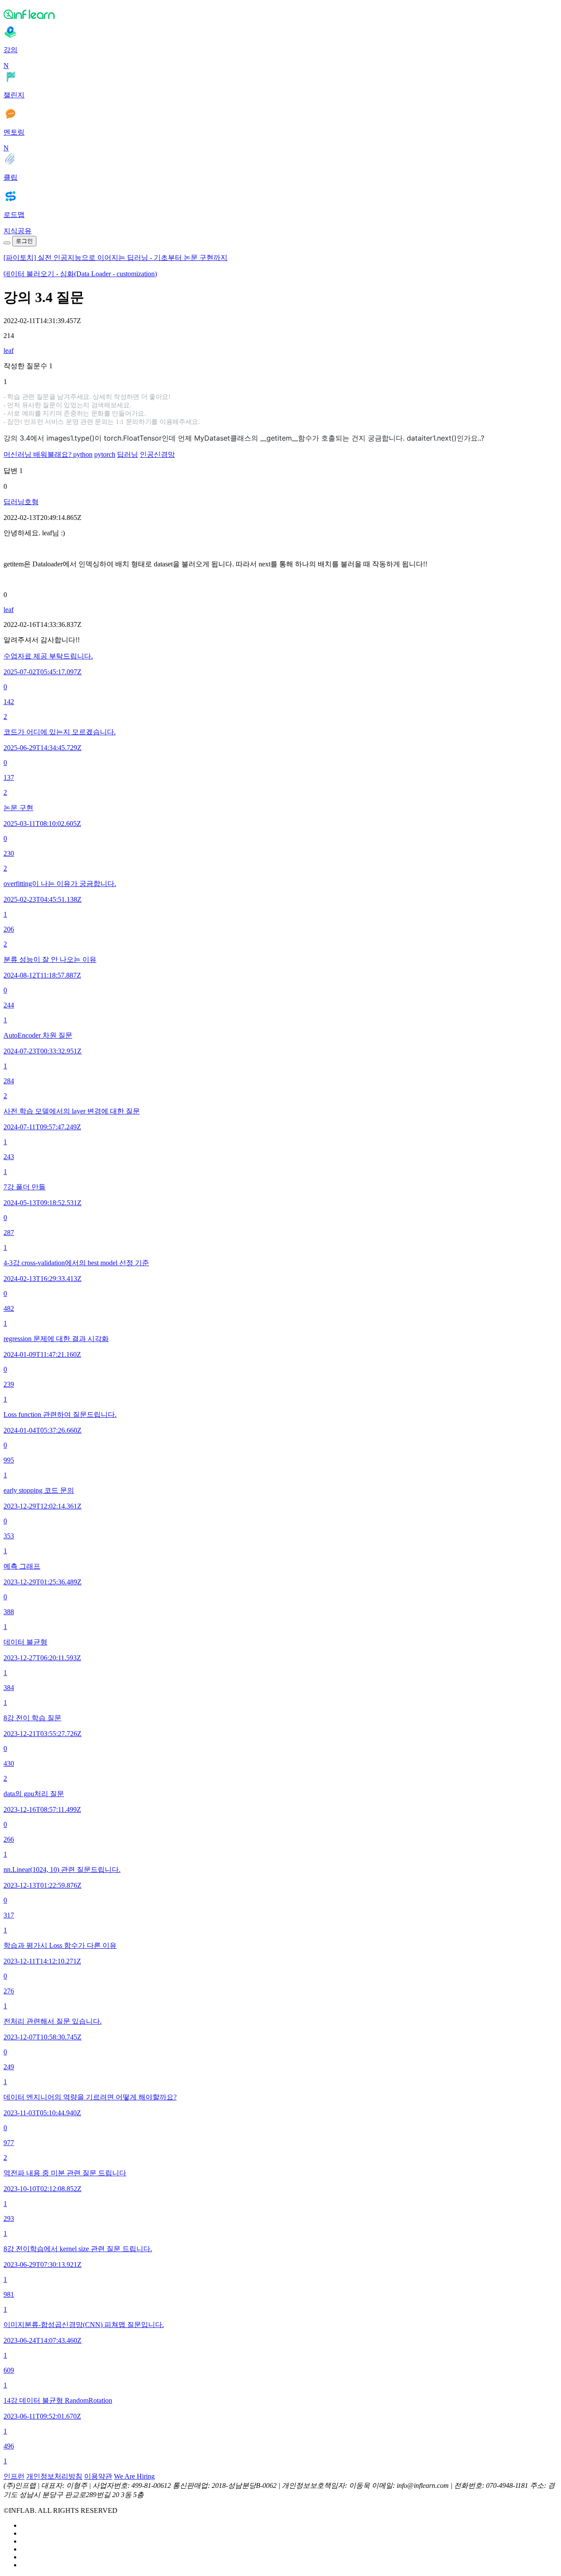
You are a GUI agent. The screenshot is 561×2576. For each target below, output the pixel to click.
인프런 (14, 2476)
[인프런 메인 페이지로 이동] (280, 14)
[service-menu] (7, 243)
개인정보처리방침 (54, 2476)
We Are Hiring (134, 2476)
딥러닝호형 (21, 502)
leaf (9, 350)
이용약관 (98, 2476)
